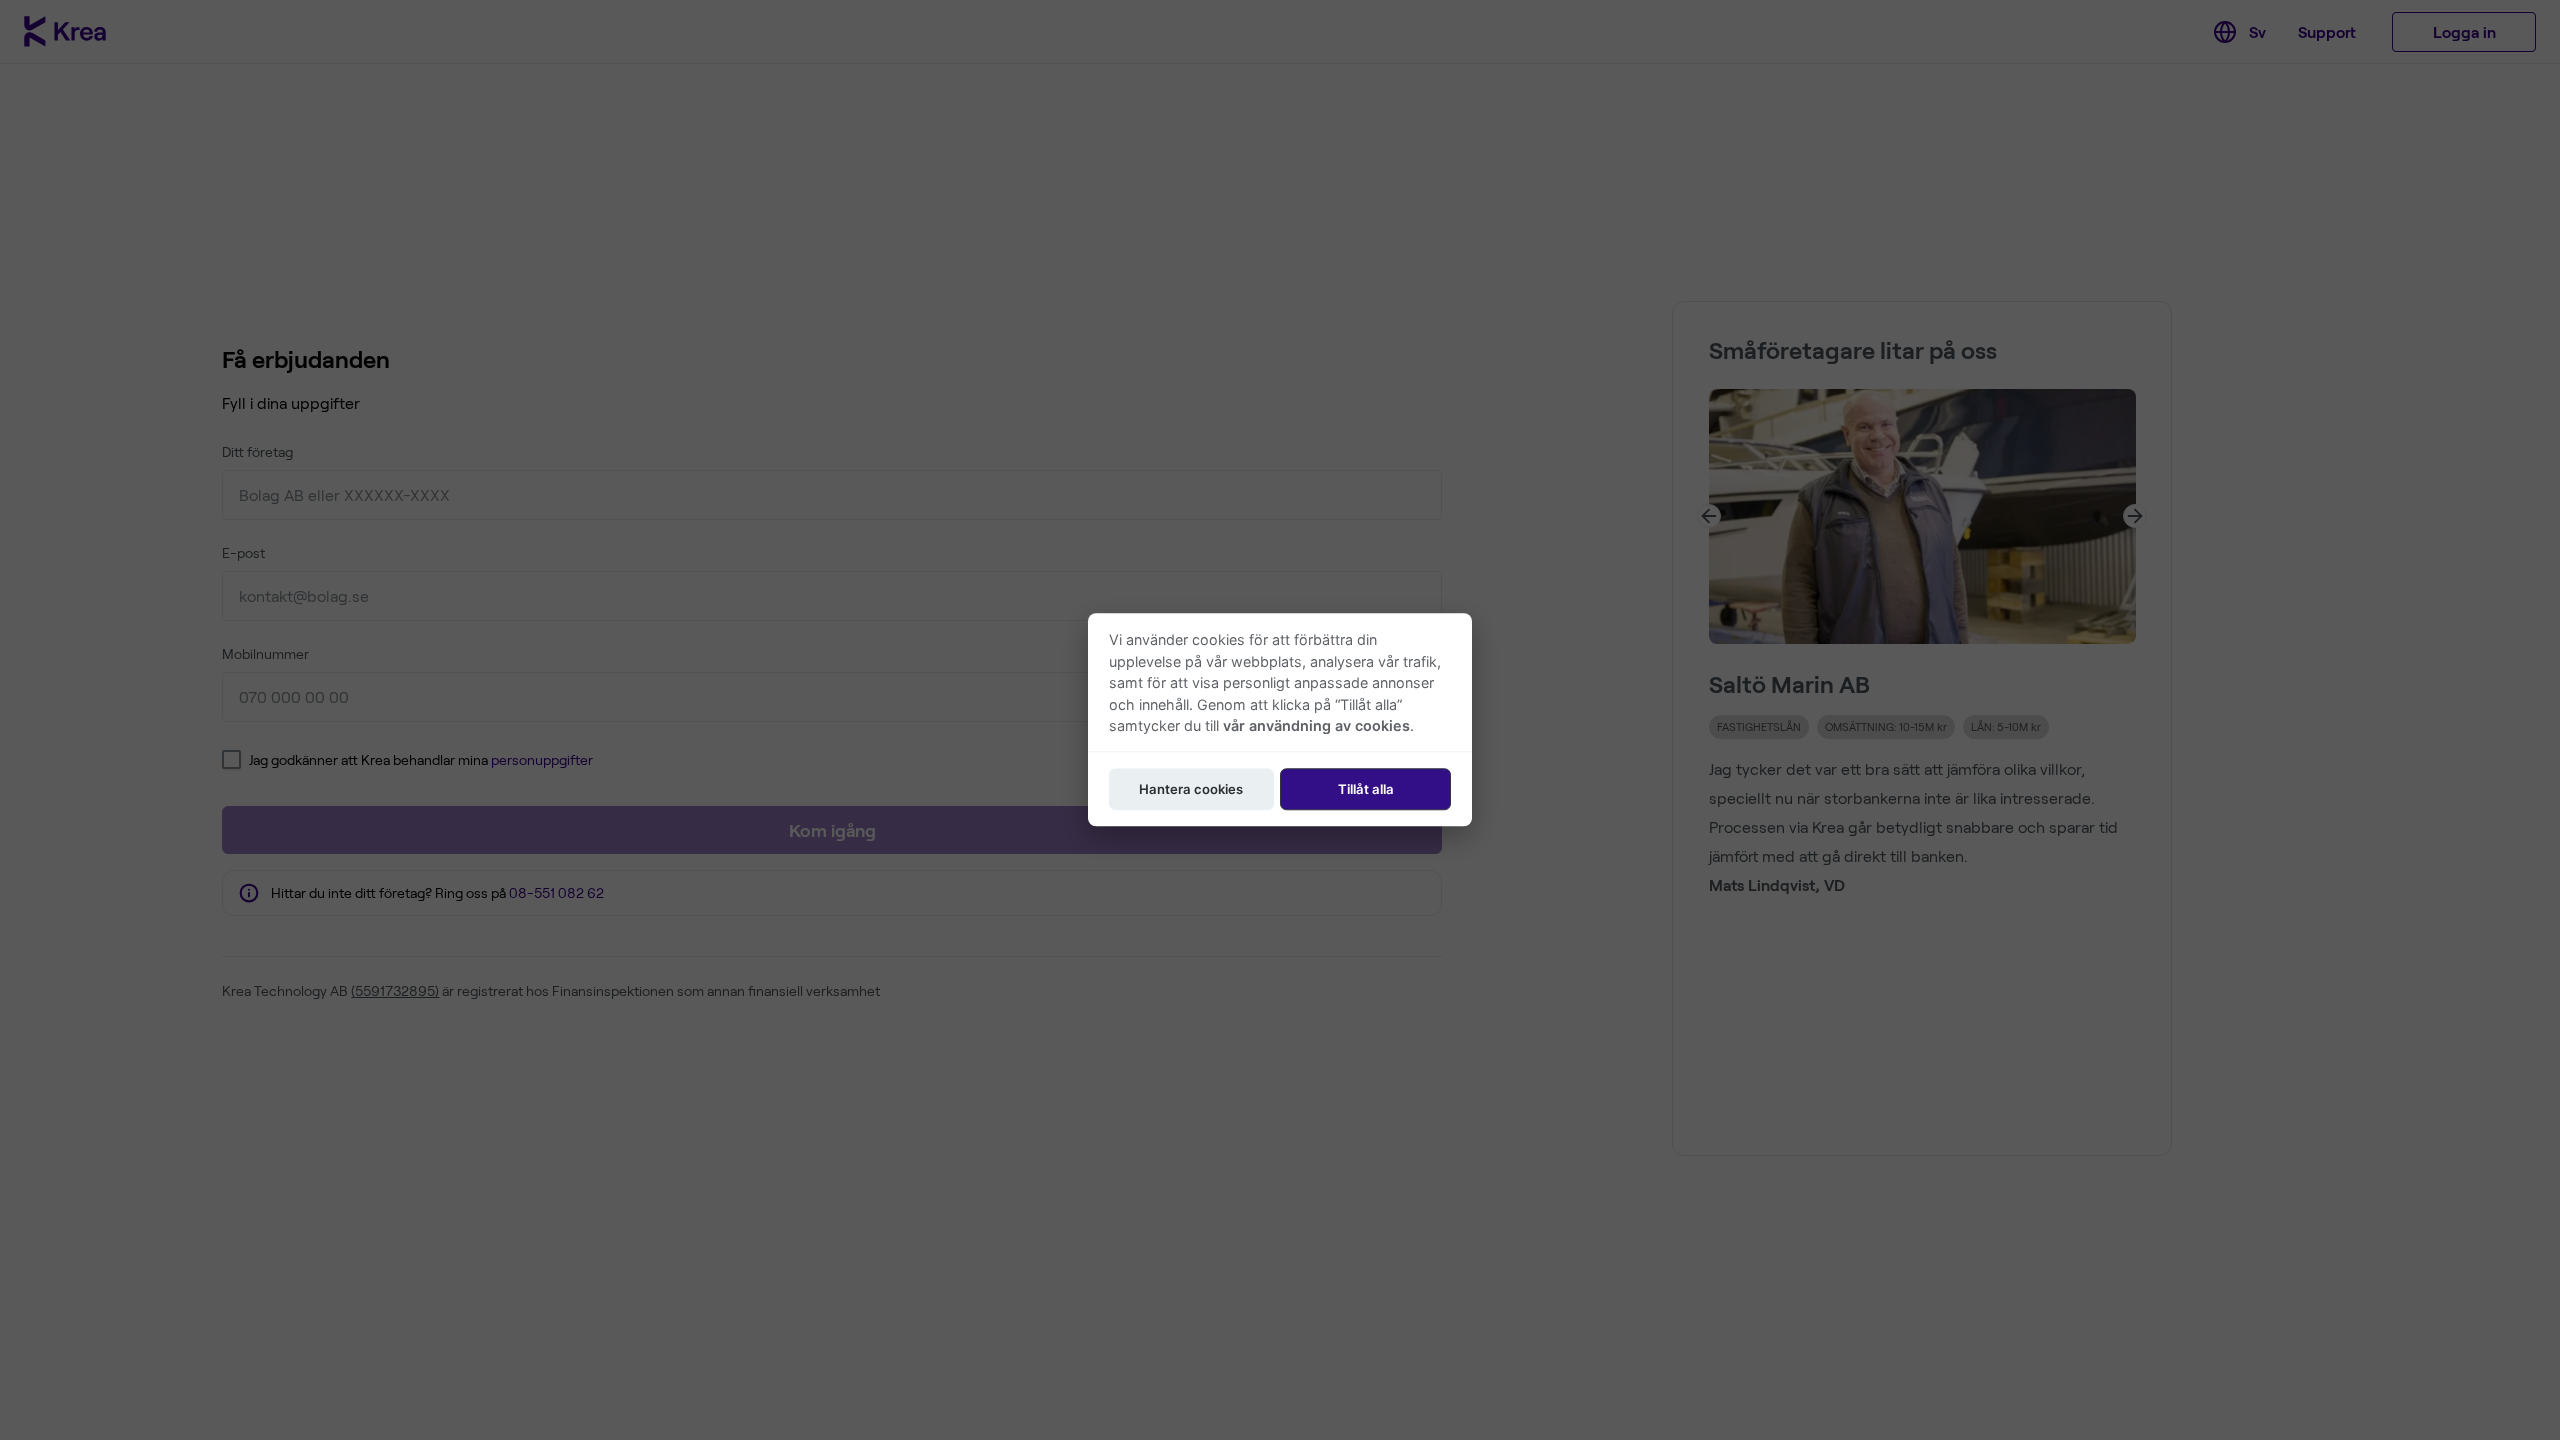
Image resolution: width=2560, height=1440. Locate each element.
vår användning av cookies (1316, 726)
